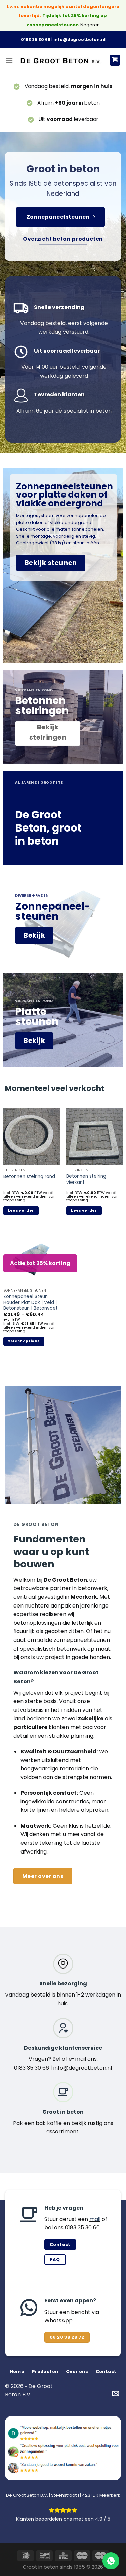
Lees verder (21, 1211)
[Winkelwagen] (115, 60)
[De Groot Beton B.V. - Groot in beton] (61, 60)
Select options (24, 1341)
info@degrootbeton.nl (79, 40)
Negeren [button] (90, 25)
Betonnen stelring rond (29, 1177)
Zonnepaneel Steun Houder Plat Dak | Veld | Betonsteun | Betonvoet (31, 1302)
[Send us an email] (116, 2394)
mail (95, 2219)
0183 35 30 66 (36, 40)
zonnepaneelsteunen (53, 25)
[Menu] (9, 60)
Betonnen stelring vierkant (86, 1179)
